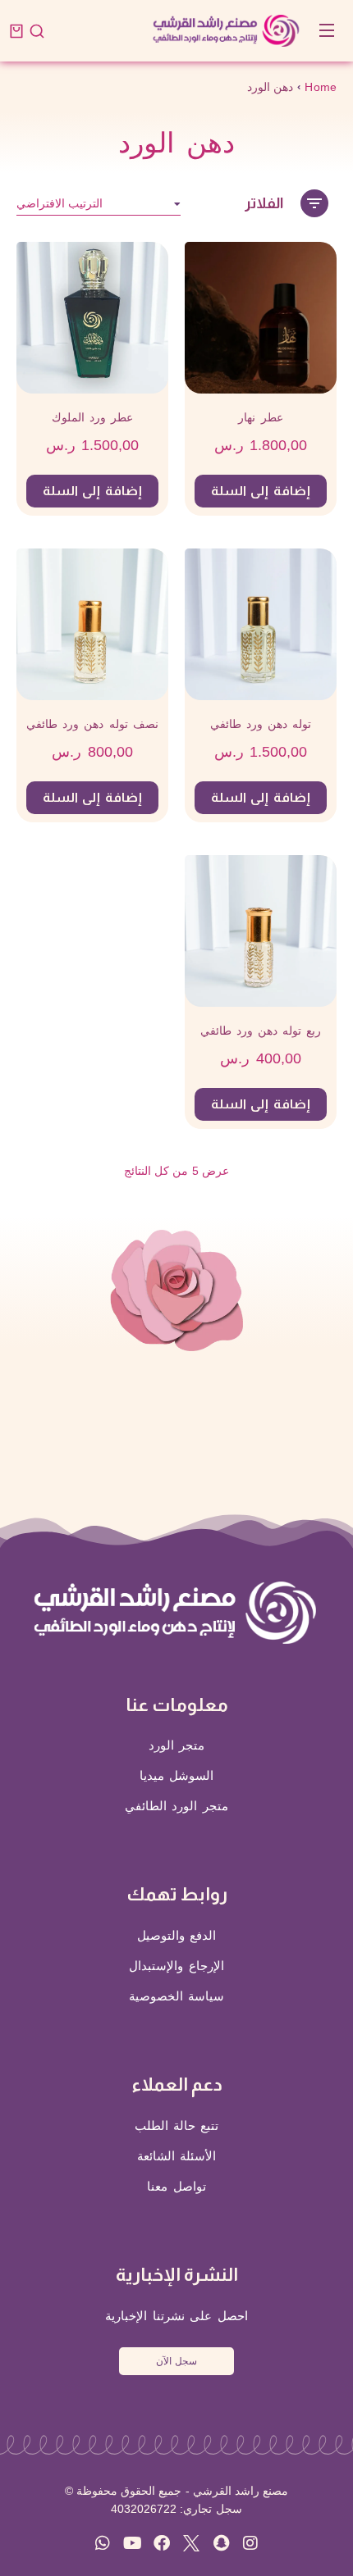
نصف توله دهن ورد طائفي (92, 724)
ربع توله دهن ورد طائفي (261, 1031)
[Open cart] (16, 31)
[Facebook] (162, 2543)
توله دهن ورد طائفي (261, 724)
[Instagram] (250, 2543)
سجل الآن (177, 2361)
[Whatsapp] (103, 2543)
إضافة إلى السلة (261, 491)
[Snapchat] (221, 2543)
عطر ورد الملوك (92, 417)
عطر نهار (260, 417)
